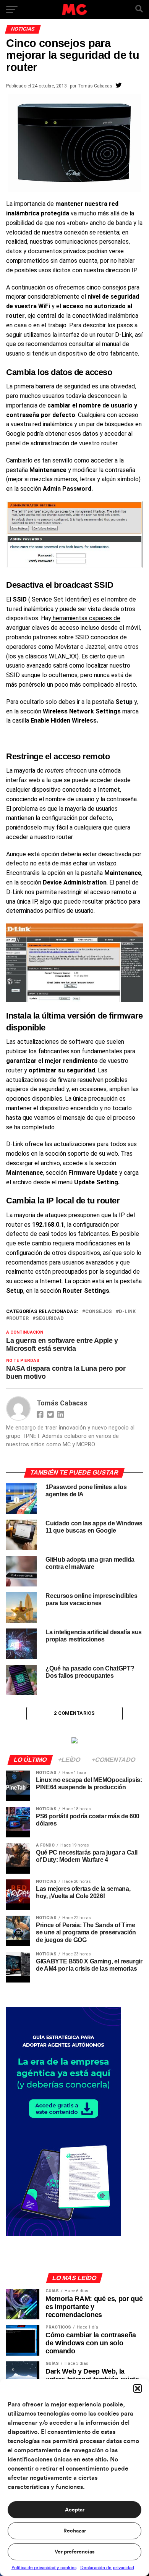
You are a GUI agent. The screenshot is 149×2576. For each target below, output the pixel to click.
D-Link (127, 1312)
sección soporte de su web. (82, 1154)
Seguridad (50, 1319)
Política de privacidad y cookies (44, 2568)
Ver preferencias (74, 2552)
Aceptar (75, 2510)
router (19, 1319)
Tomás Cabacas (95, 86)
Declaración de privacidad (107, 2568)
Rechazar (75, 2531)
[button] (138, 2388)
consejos (99, 1312)
